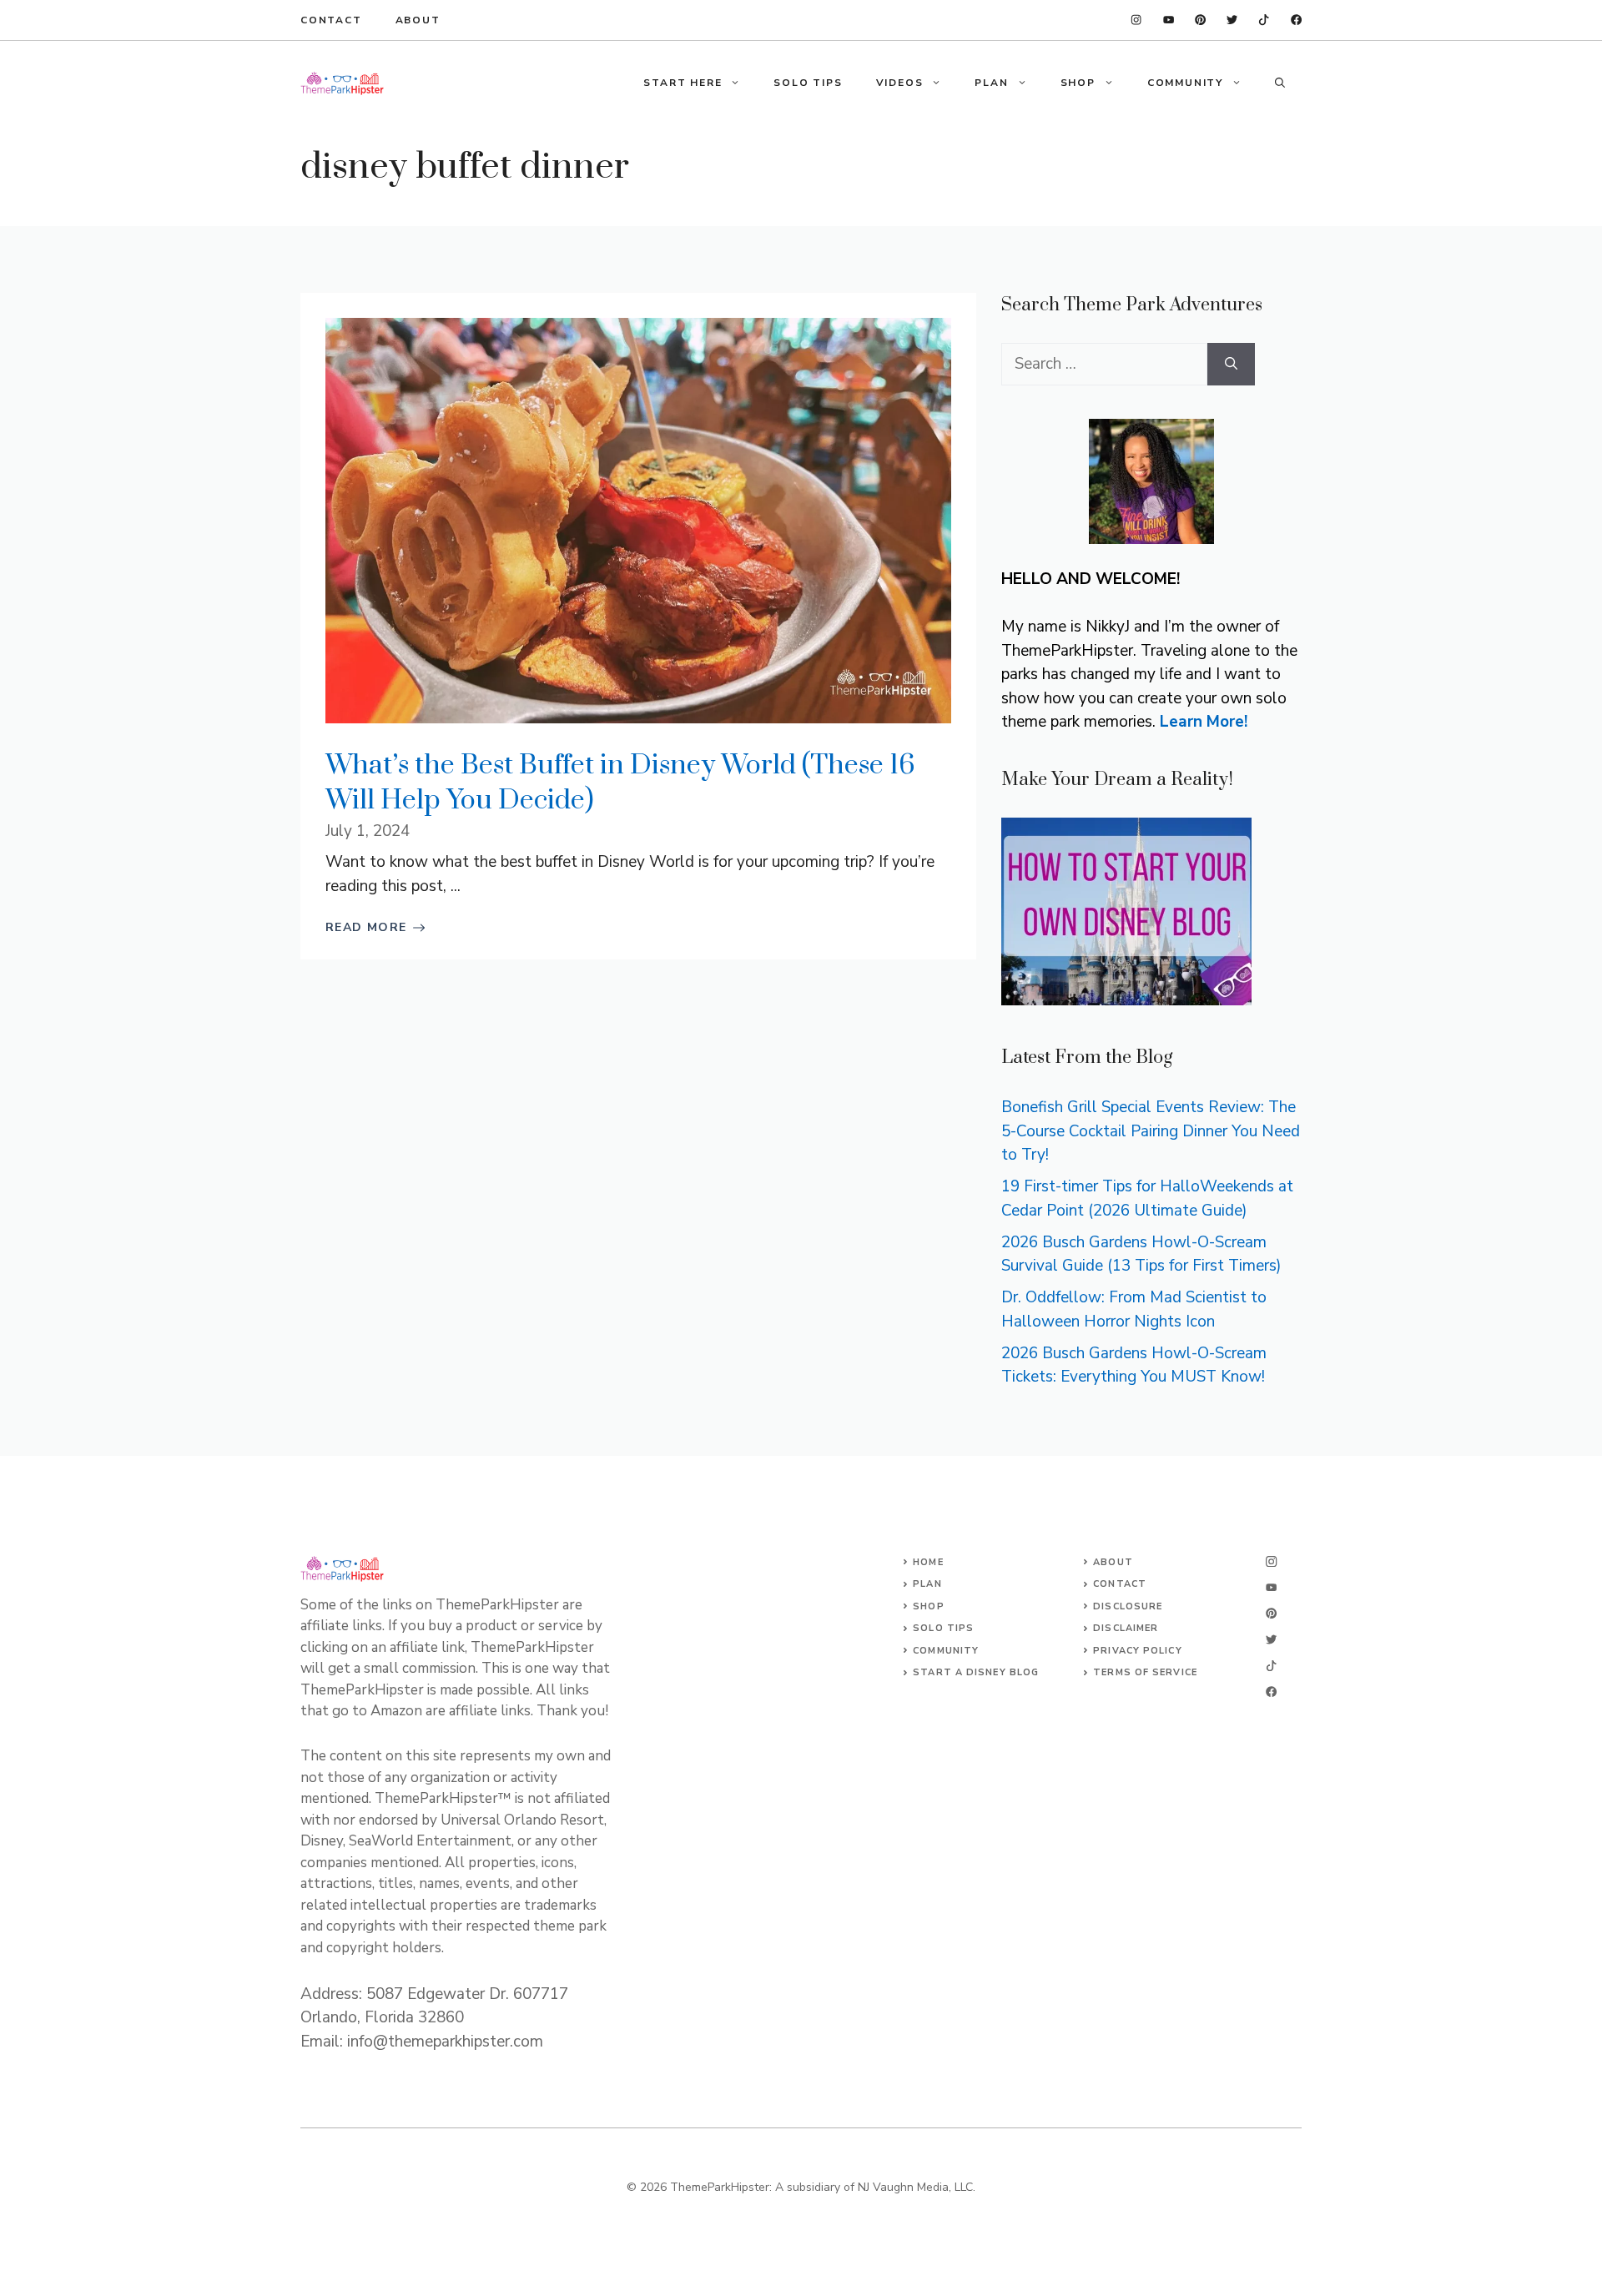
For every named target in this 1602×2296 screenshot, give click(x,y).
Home (928, 1562)
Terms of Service (1145, 1672)
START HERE (683, 83)
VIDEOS (900, 83)
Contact (331, 20)
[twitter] (1264, 20)
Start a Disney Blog (976, 1672)
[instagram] (1296, 20)
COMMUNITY (1185, 83)
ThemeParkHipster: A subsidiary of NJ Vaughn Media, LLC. (823, 2187)
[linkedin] (1136, 20)
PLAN (991, 83)
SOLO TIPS (808, 83)
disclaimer (1126, 1628)
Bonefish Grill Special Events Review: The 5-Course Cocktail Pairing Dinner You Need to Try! (1151, 1131)
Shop (928, 1606)
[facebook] (1169, 20)
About (418, 20)
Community (946, 1651)
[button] (1280, 83)
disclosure (1128, 1606)
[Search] (1231, 364)
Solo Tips (943, 1628)
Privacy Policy (1137, 1651)
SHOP (1078, 83)
